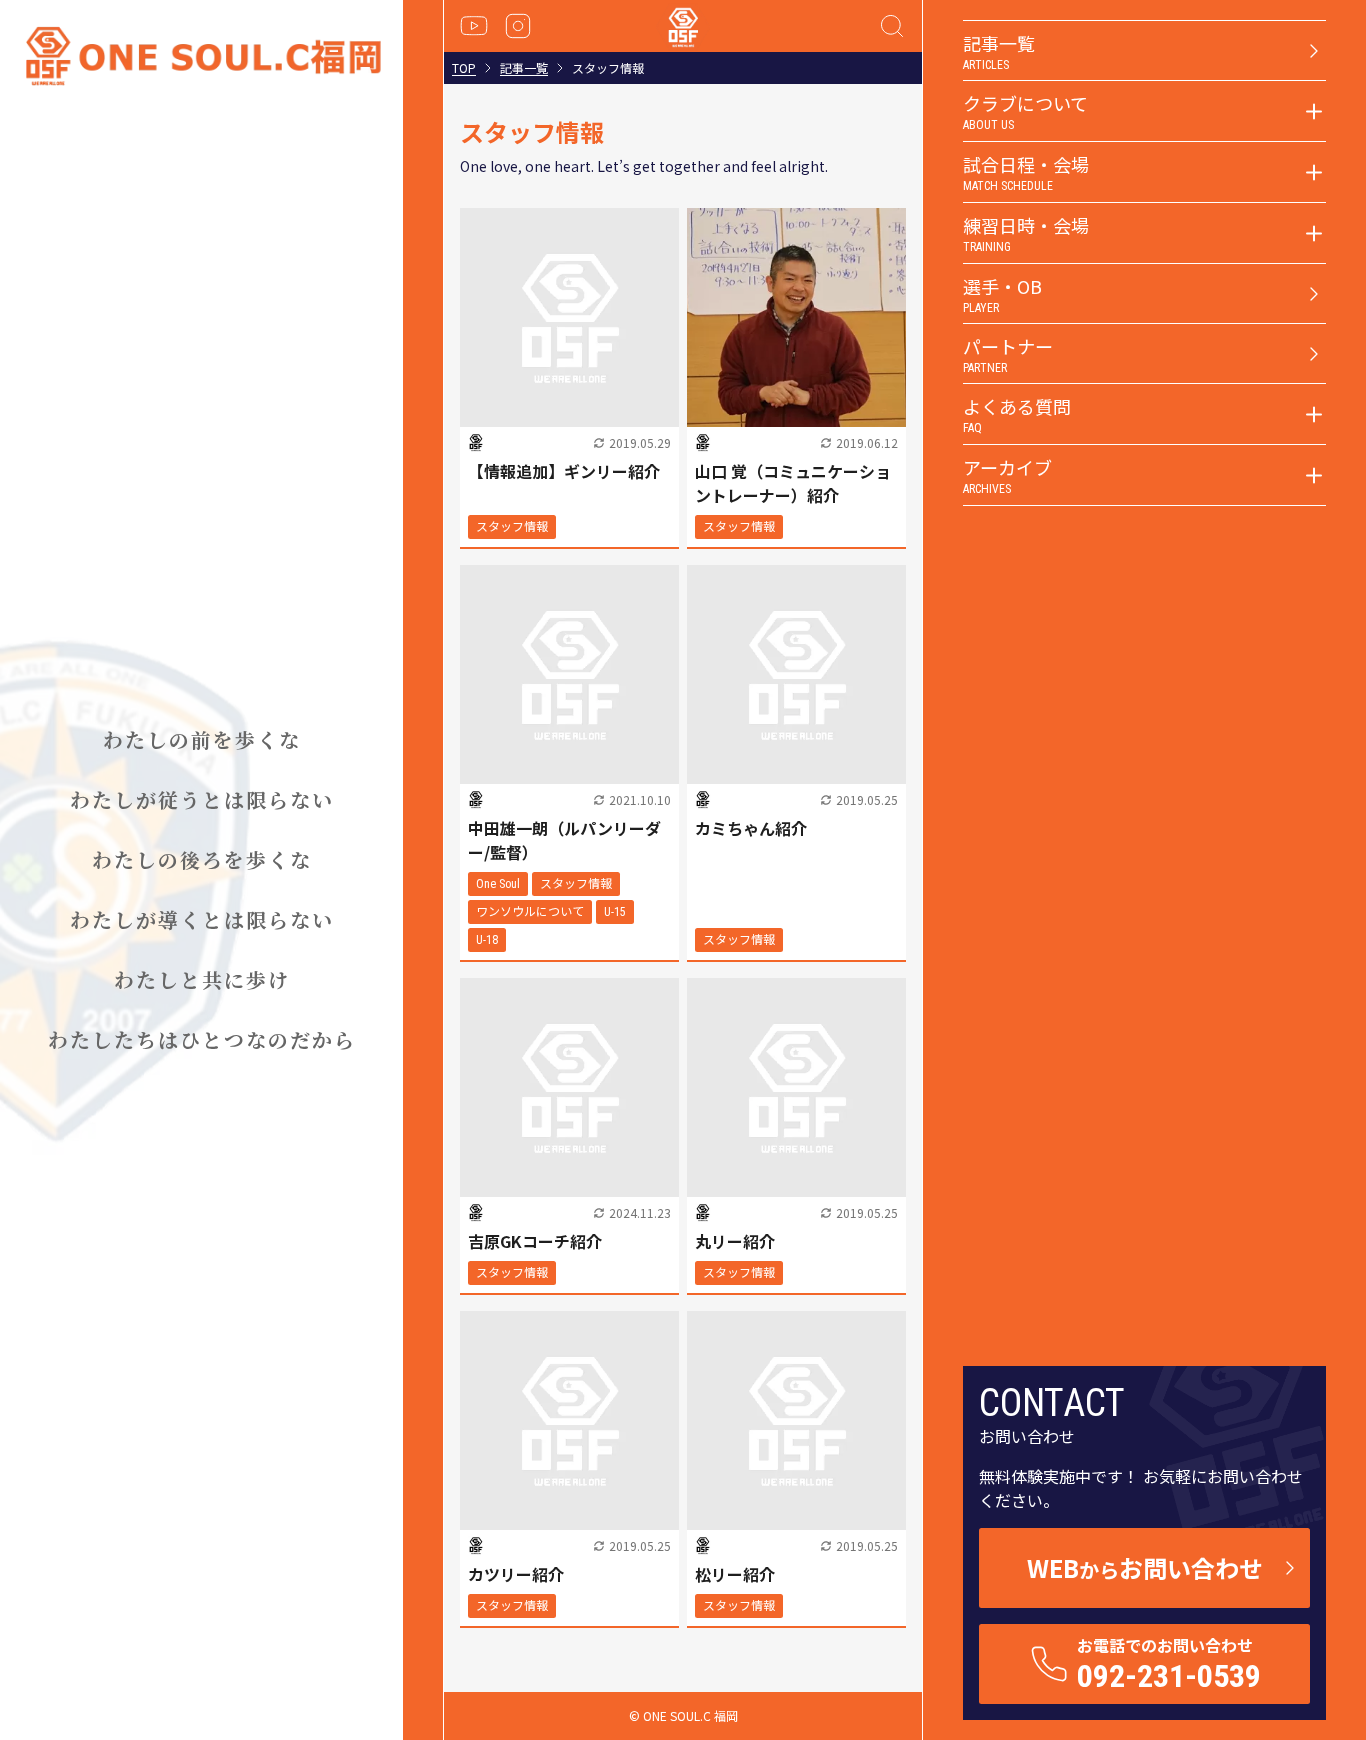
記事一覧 (524, 68)
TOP (464, 68)
